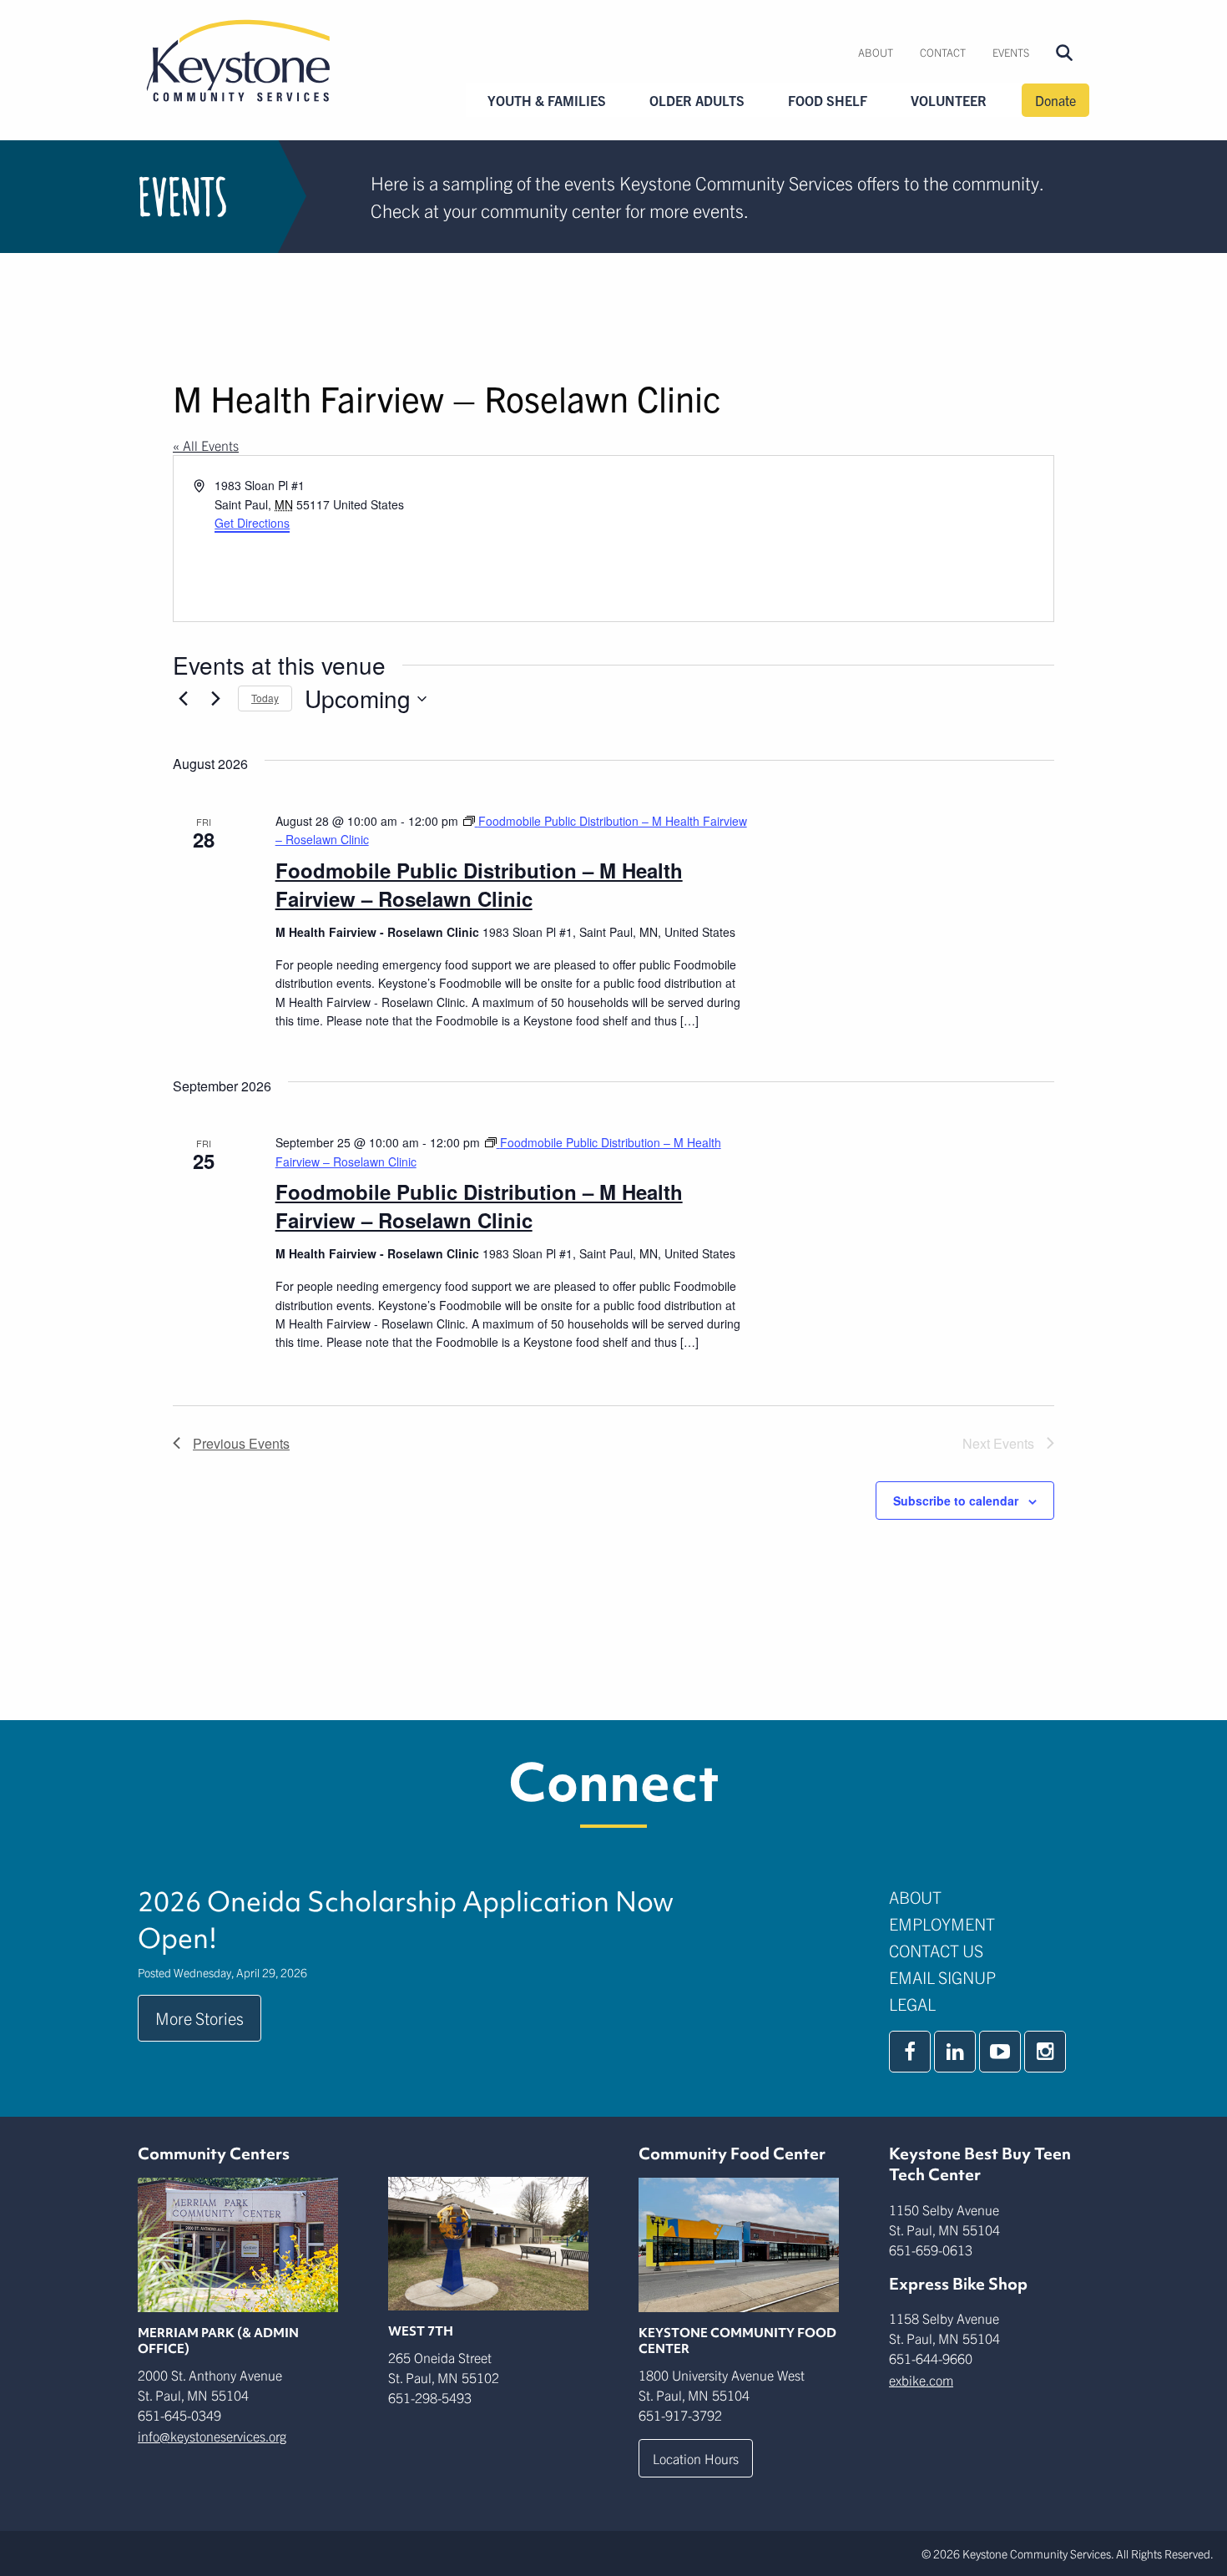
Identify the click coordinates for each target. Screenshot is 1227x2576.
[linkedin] (955, 2052)
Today (265, 698)
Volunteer (949, 100)
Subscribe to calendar (956, 1501)
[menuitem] (876, 53)
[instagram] (1045, 2052)
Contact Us (936, 1950)
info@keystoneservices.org (212, 2436)
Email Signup (942, 1977)
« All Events (206, 445)
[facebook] (910, 2052)
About (876, 52)
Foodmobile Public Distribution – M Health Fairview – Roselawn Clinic (479, 884)
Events (1011, 52)
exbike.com (921, 2380)
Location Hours (696, 2458)
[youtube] (1000, 2052)
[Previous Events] (183, 699)
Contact (943, 52)
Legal (912, 2004)
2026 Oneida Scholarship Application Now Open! (406, 1920)
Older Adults (697, 100)
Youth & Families (547, 100)
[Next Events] (215, 699)
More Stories (199, 2018)
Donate (1055, 100)
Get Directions (252, 523)
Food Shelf (828, 100)
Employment (942, 1923)
